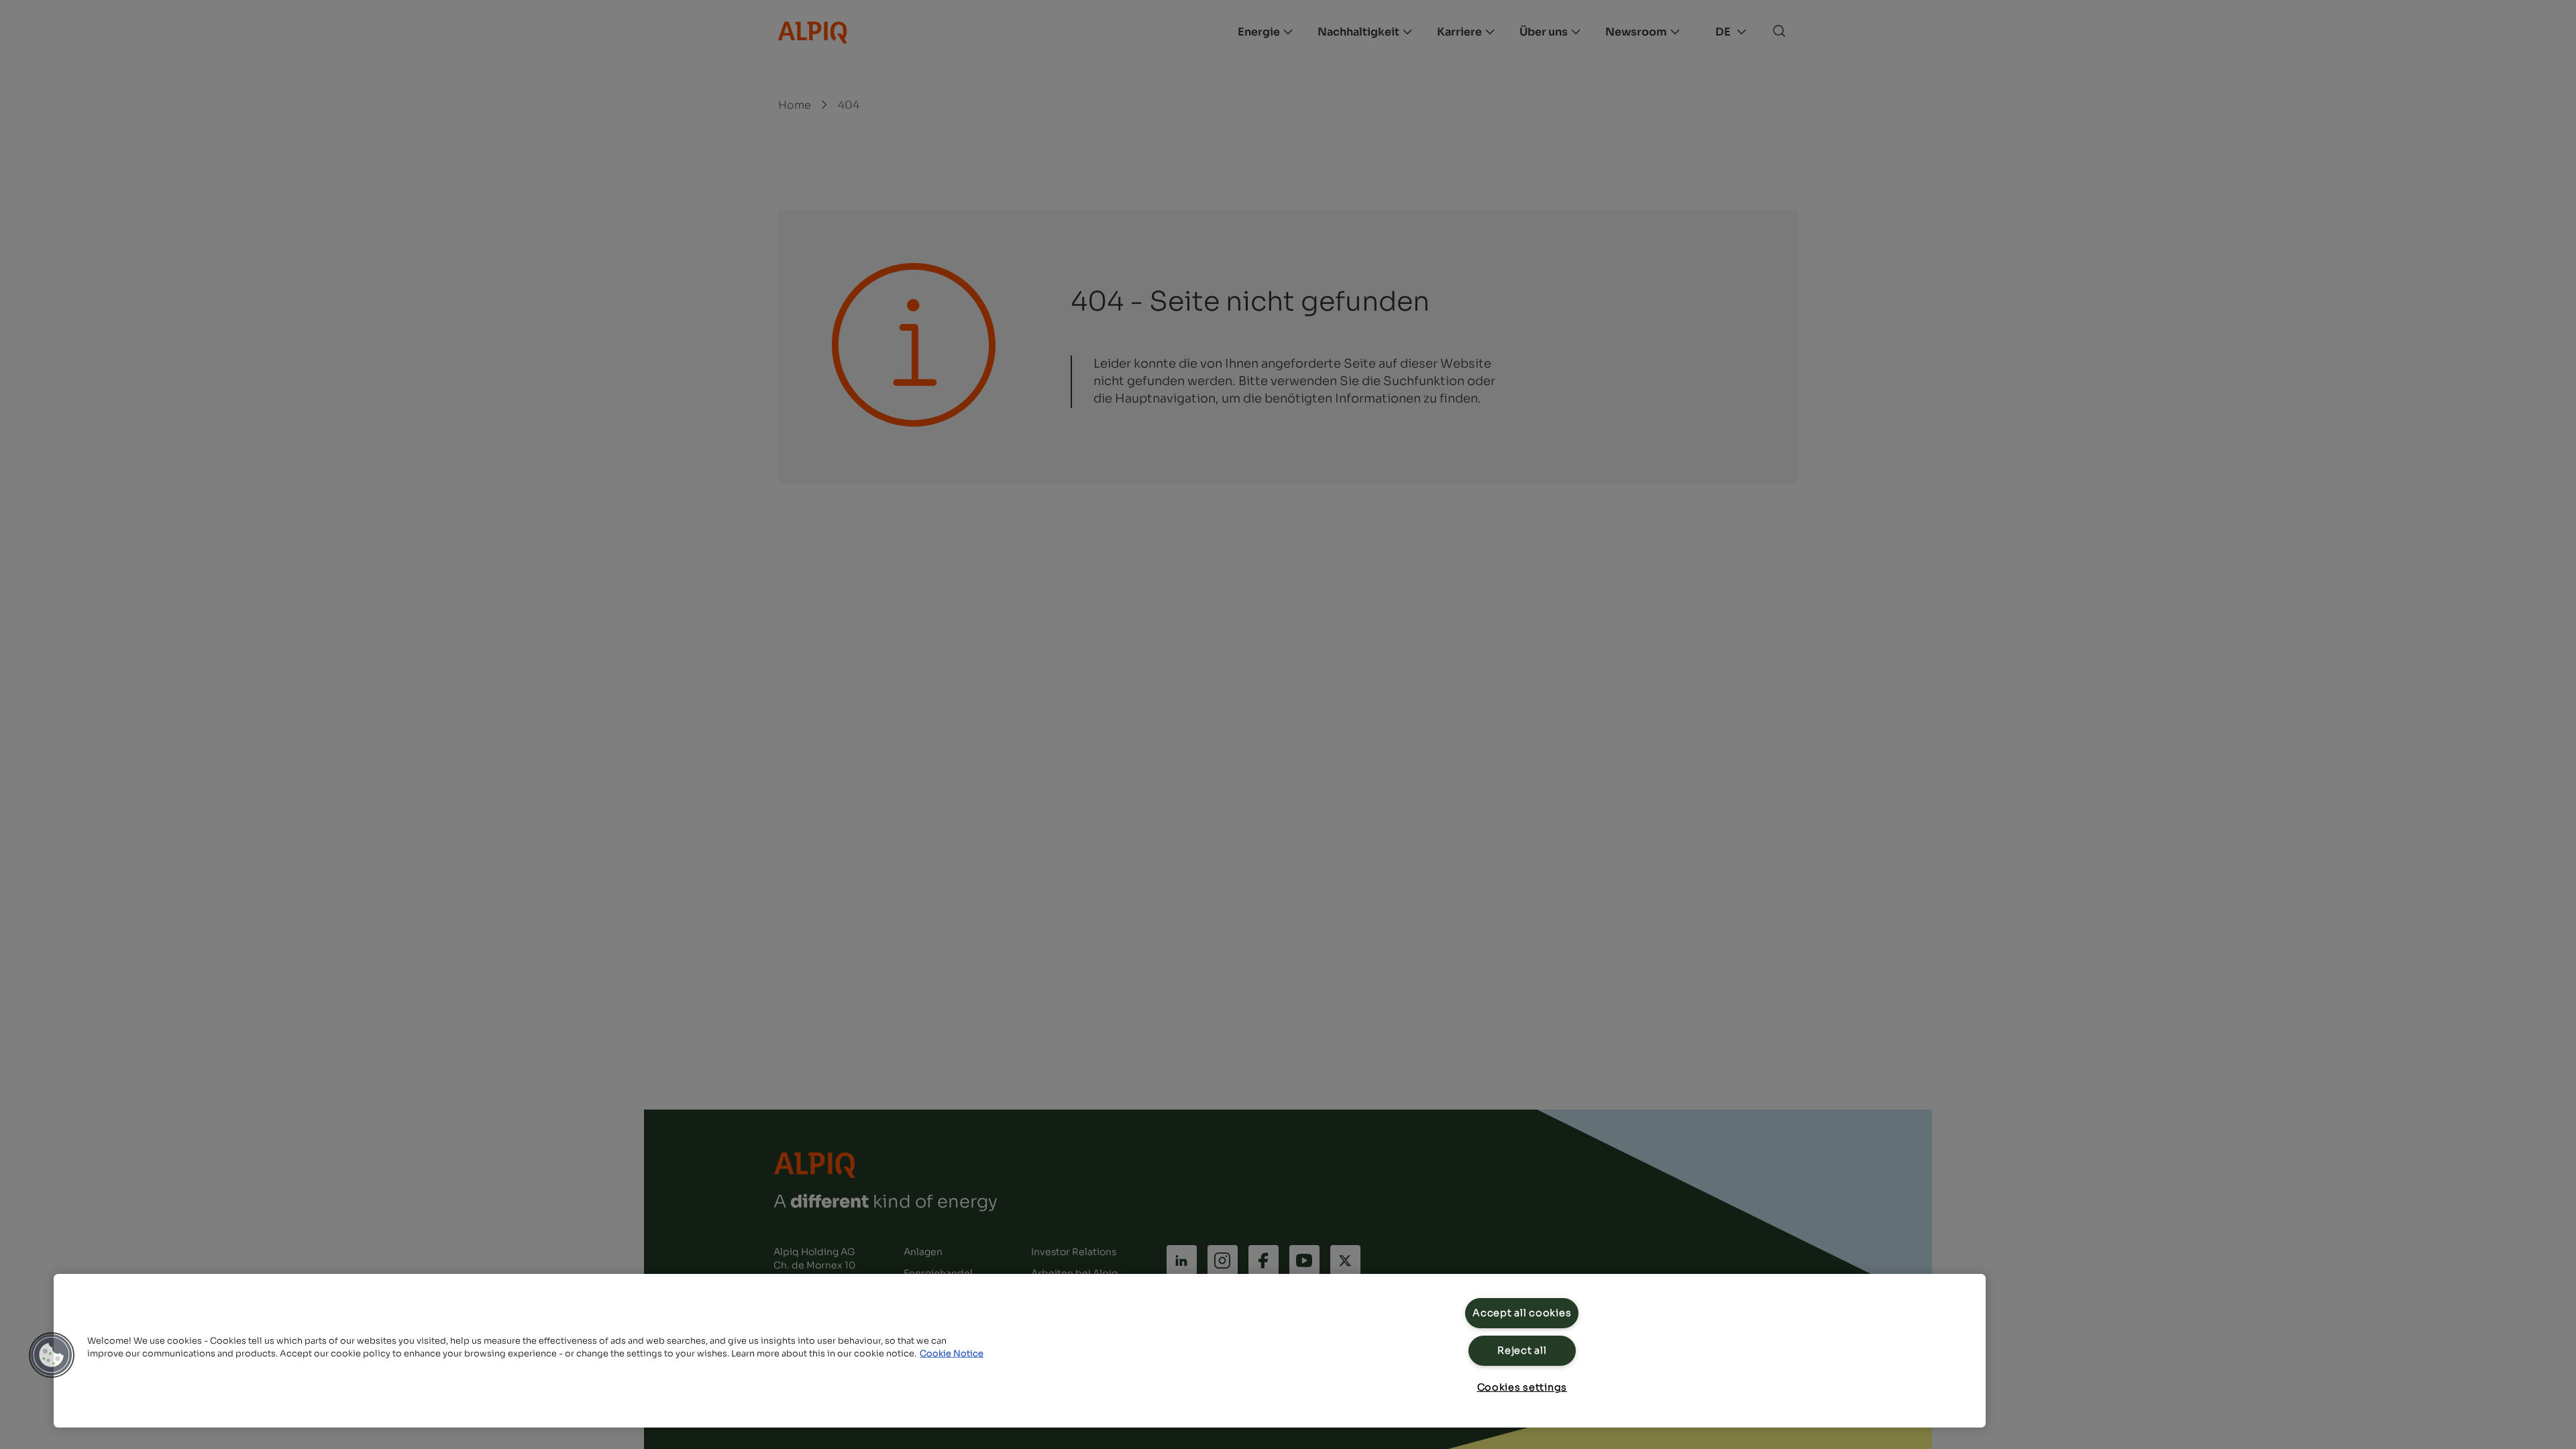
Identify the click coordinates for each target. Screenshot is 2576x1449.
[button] (52, 1355)
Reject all (1522, 1350)
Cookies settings (1522, 1387)
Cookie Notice (952, 1354)
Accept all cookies (1522, 1313)
